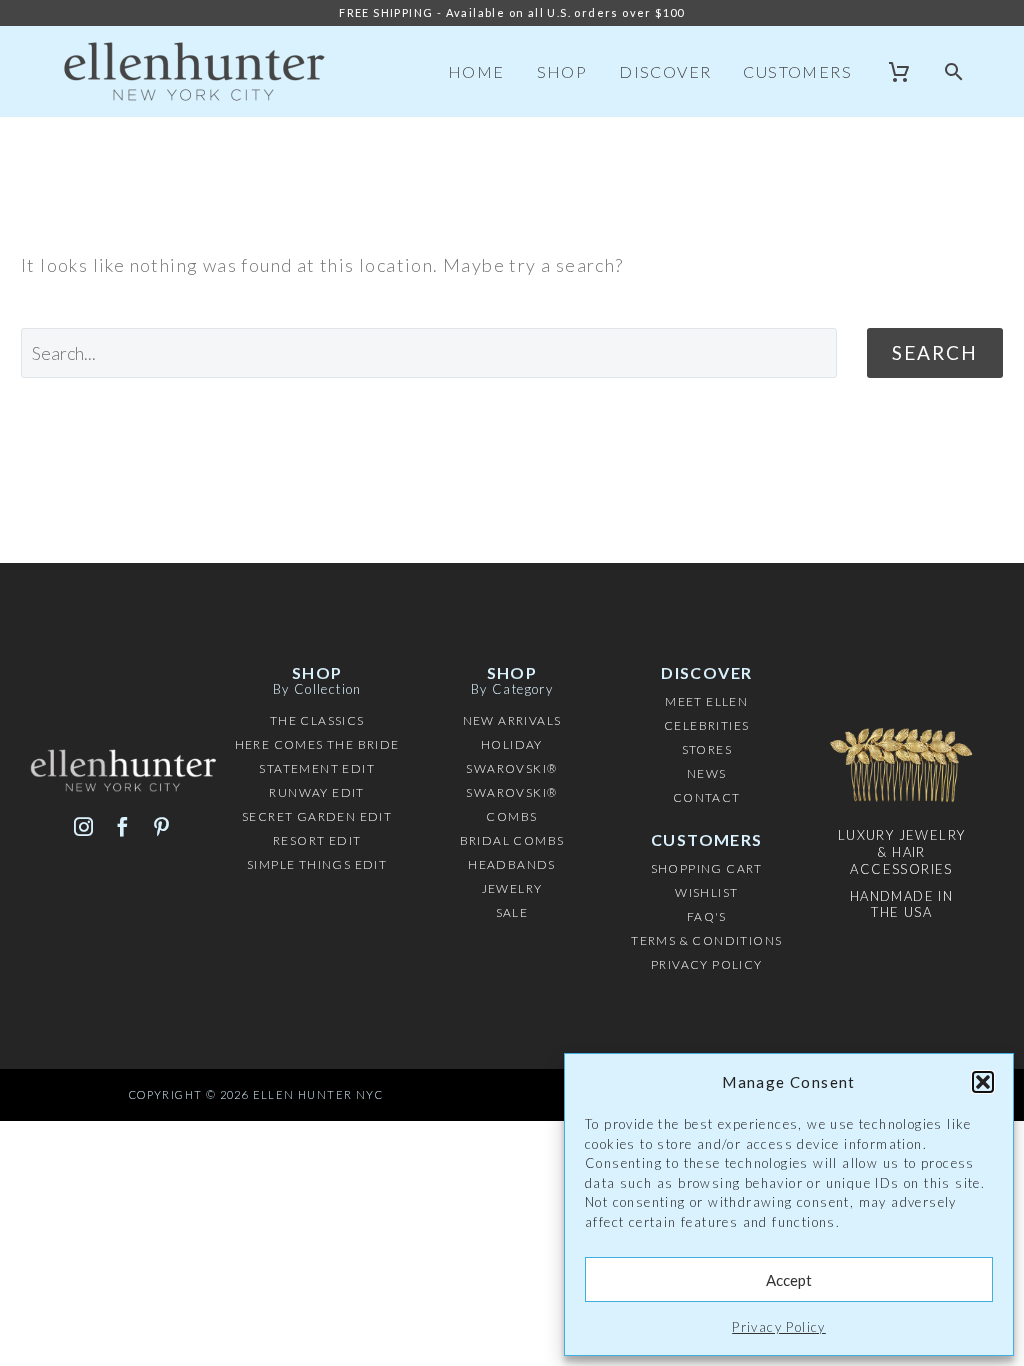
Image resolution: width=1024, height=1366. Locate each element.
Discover (665, 71)
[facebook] (122, 826)
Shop (562, 71)
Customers (797, 71)
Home (476, 71)
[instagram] (83, 826)
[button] (983, 1082)
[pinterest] (161, 826)
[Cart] (899, 72)
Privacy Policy (779, 1327)
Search (935, 352)
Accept (789, 1280)
